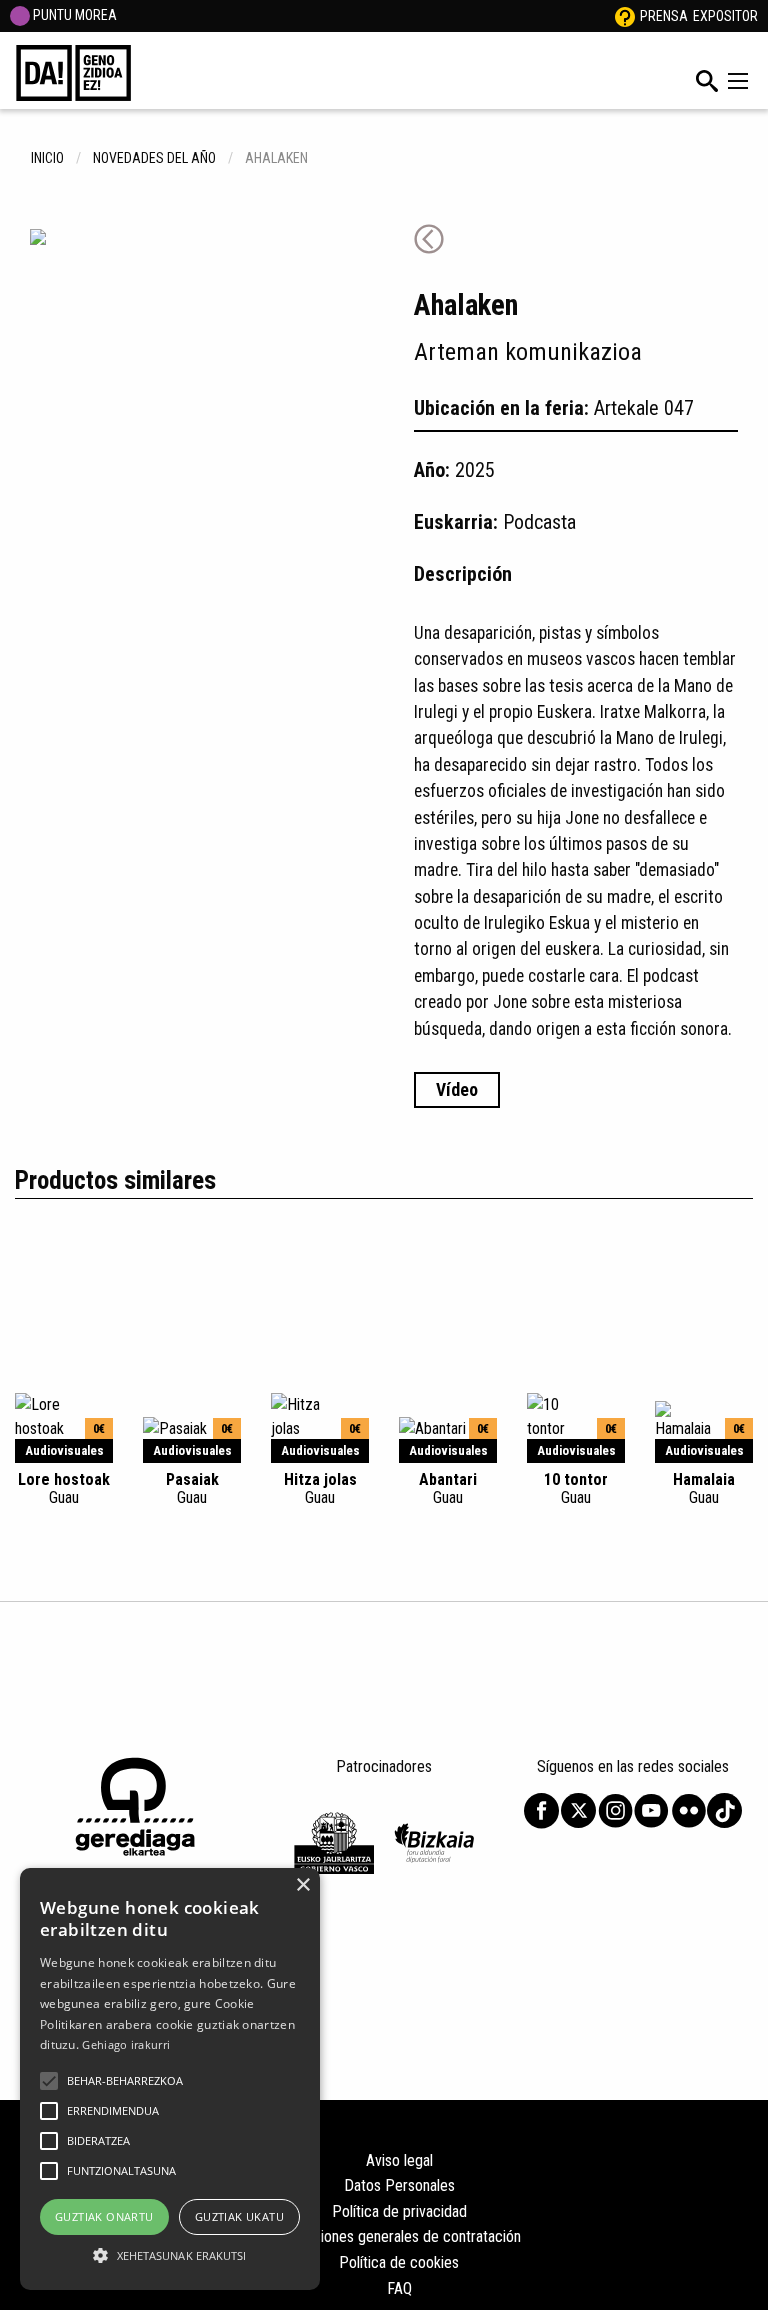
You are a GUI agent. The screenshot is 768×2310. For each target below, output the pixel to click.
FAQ (399, 2288)
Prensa (664, 16)
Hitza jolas (320, 1488)
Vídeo (457, 1090)
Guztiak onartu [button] (104, 2216)
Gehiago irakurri (126, 2044)
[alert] (170, 2079)
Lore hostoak (64, 1488)
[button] (49, 2081)
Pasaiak (192, 1488)
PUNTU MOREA (73, 15)
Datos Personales (399, 2185)
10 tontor (576, 1488)
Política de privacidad (399, 2211)
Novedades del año (154, 158)
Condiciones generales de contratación (399, 2236)
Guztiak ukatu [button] (239, 2216)
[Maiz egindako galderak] (625, 16)
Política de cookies (399, 2262)
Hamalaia (704, 1488)
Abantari (448, 1488)
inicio (47, 158)
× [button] (302, 1885)
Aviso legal (399, 2160)
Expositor (725, 16)
